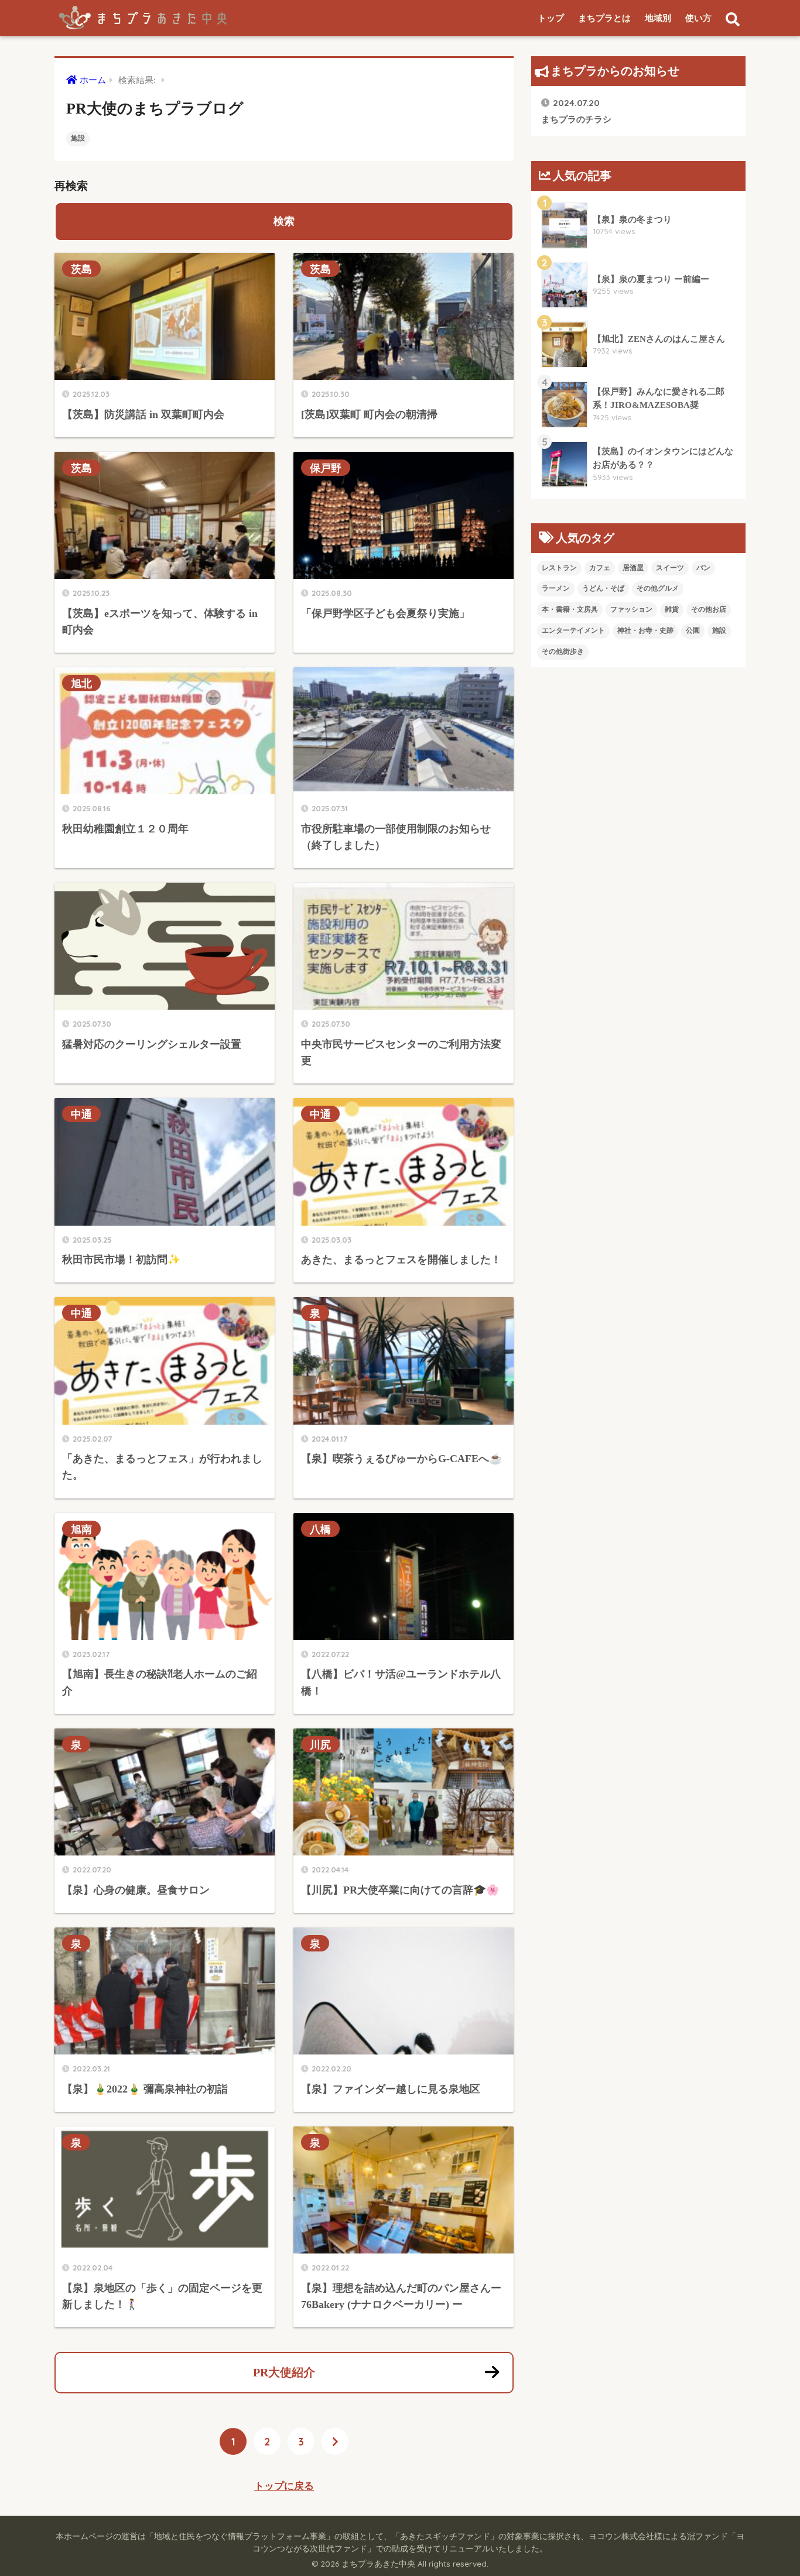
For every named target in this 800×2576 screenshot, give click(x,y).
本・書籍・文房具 (570, 609)
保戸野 (326, 468)
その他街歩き (563, 651)
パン (703, 568)
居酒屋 (633, 568)
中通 (81, 1114)
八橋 (320, 1529)
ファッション (631, 609)
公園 (693, 630)
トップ (551, 18)
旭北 (81, 683)
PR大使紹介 (284, 2372)
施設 (78, 138)
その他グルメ (658, 588)
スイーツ (670, 568)
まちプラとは (604, 18)
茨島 (81, 269)
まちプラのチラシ (576, 110)
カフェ (600, 568)
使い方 (698, 18)
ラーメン (556, 588)
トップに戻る (284, 2486)
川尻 (320, 1745)
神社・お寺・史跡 (645, 630)
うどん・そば (603, 588)
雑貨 (672, 609)
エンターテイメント (573, 630)
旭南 (81, 1529)
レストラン (559, 568)
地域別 (658, 18)
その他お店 (709, 609)
